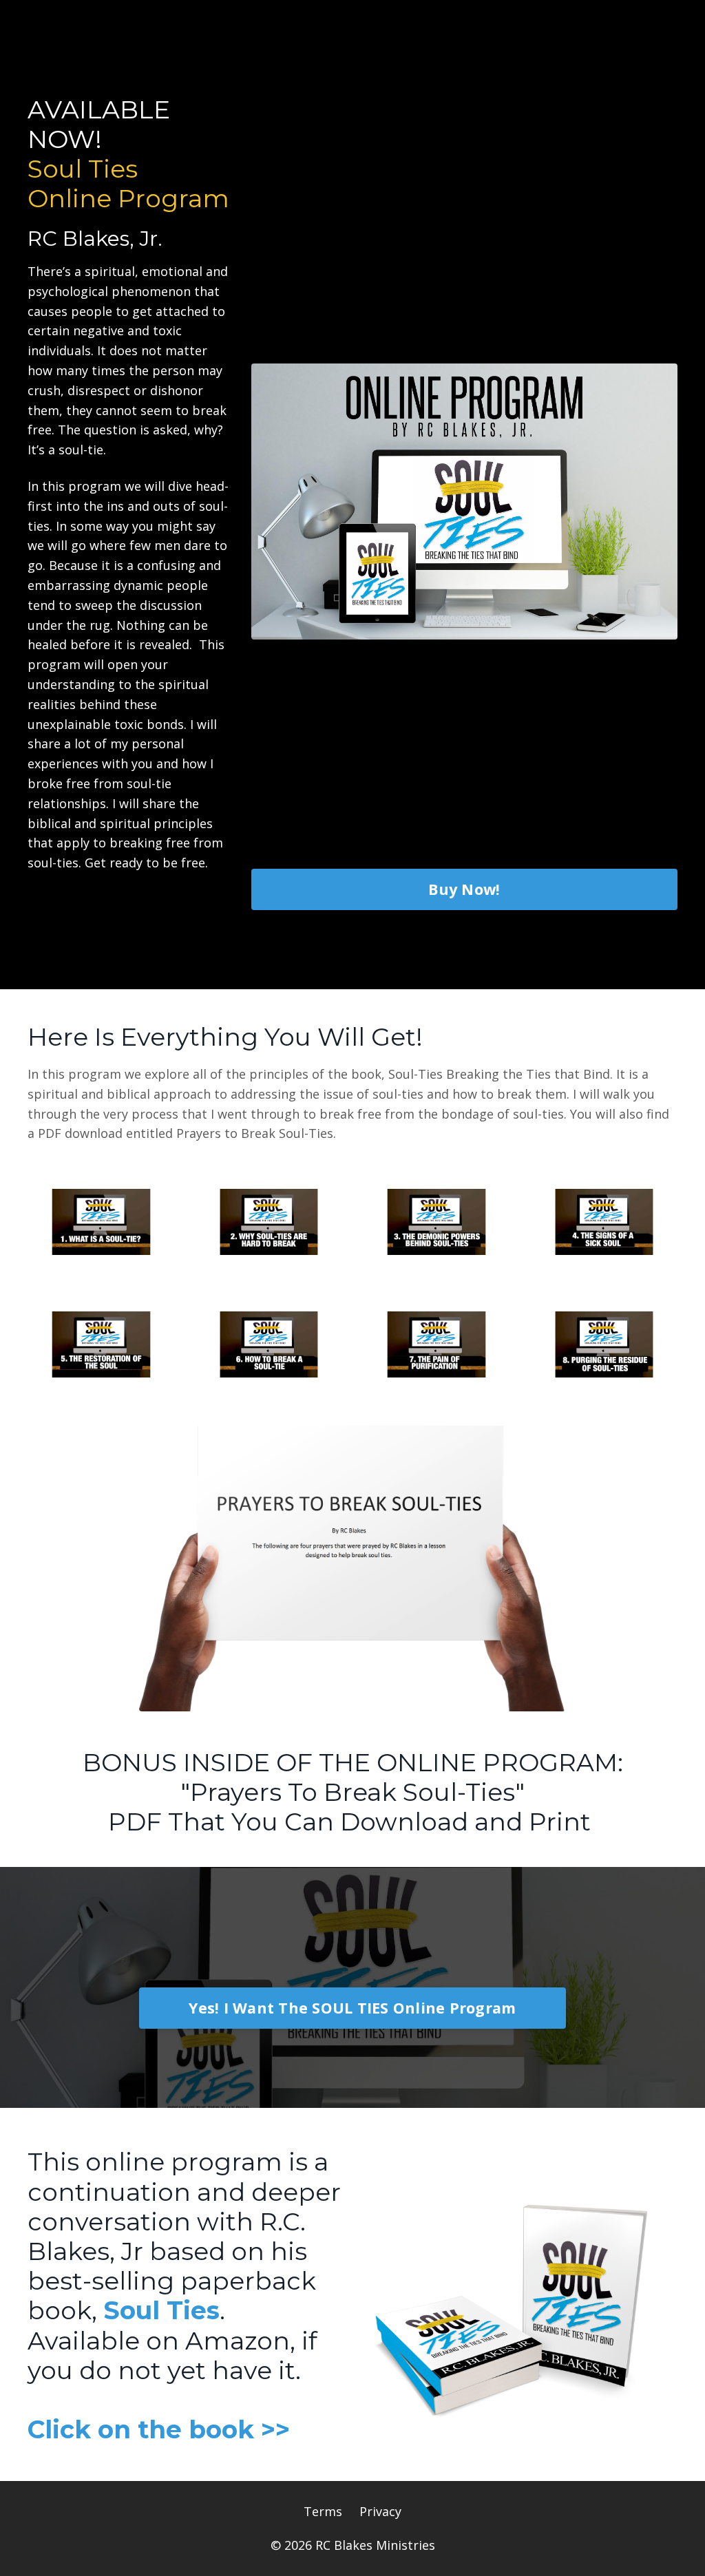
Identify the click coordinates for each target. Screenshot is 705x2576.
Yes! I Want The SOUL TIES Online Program (352, 2008)
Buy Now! (464, 889)
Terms (323, 2511)
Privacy (380, 2511)
